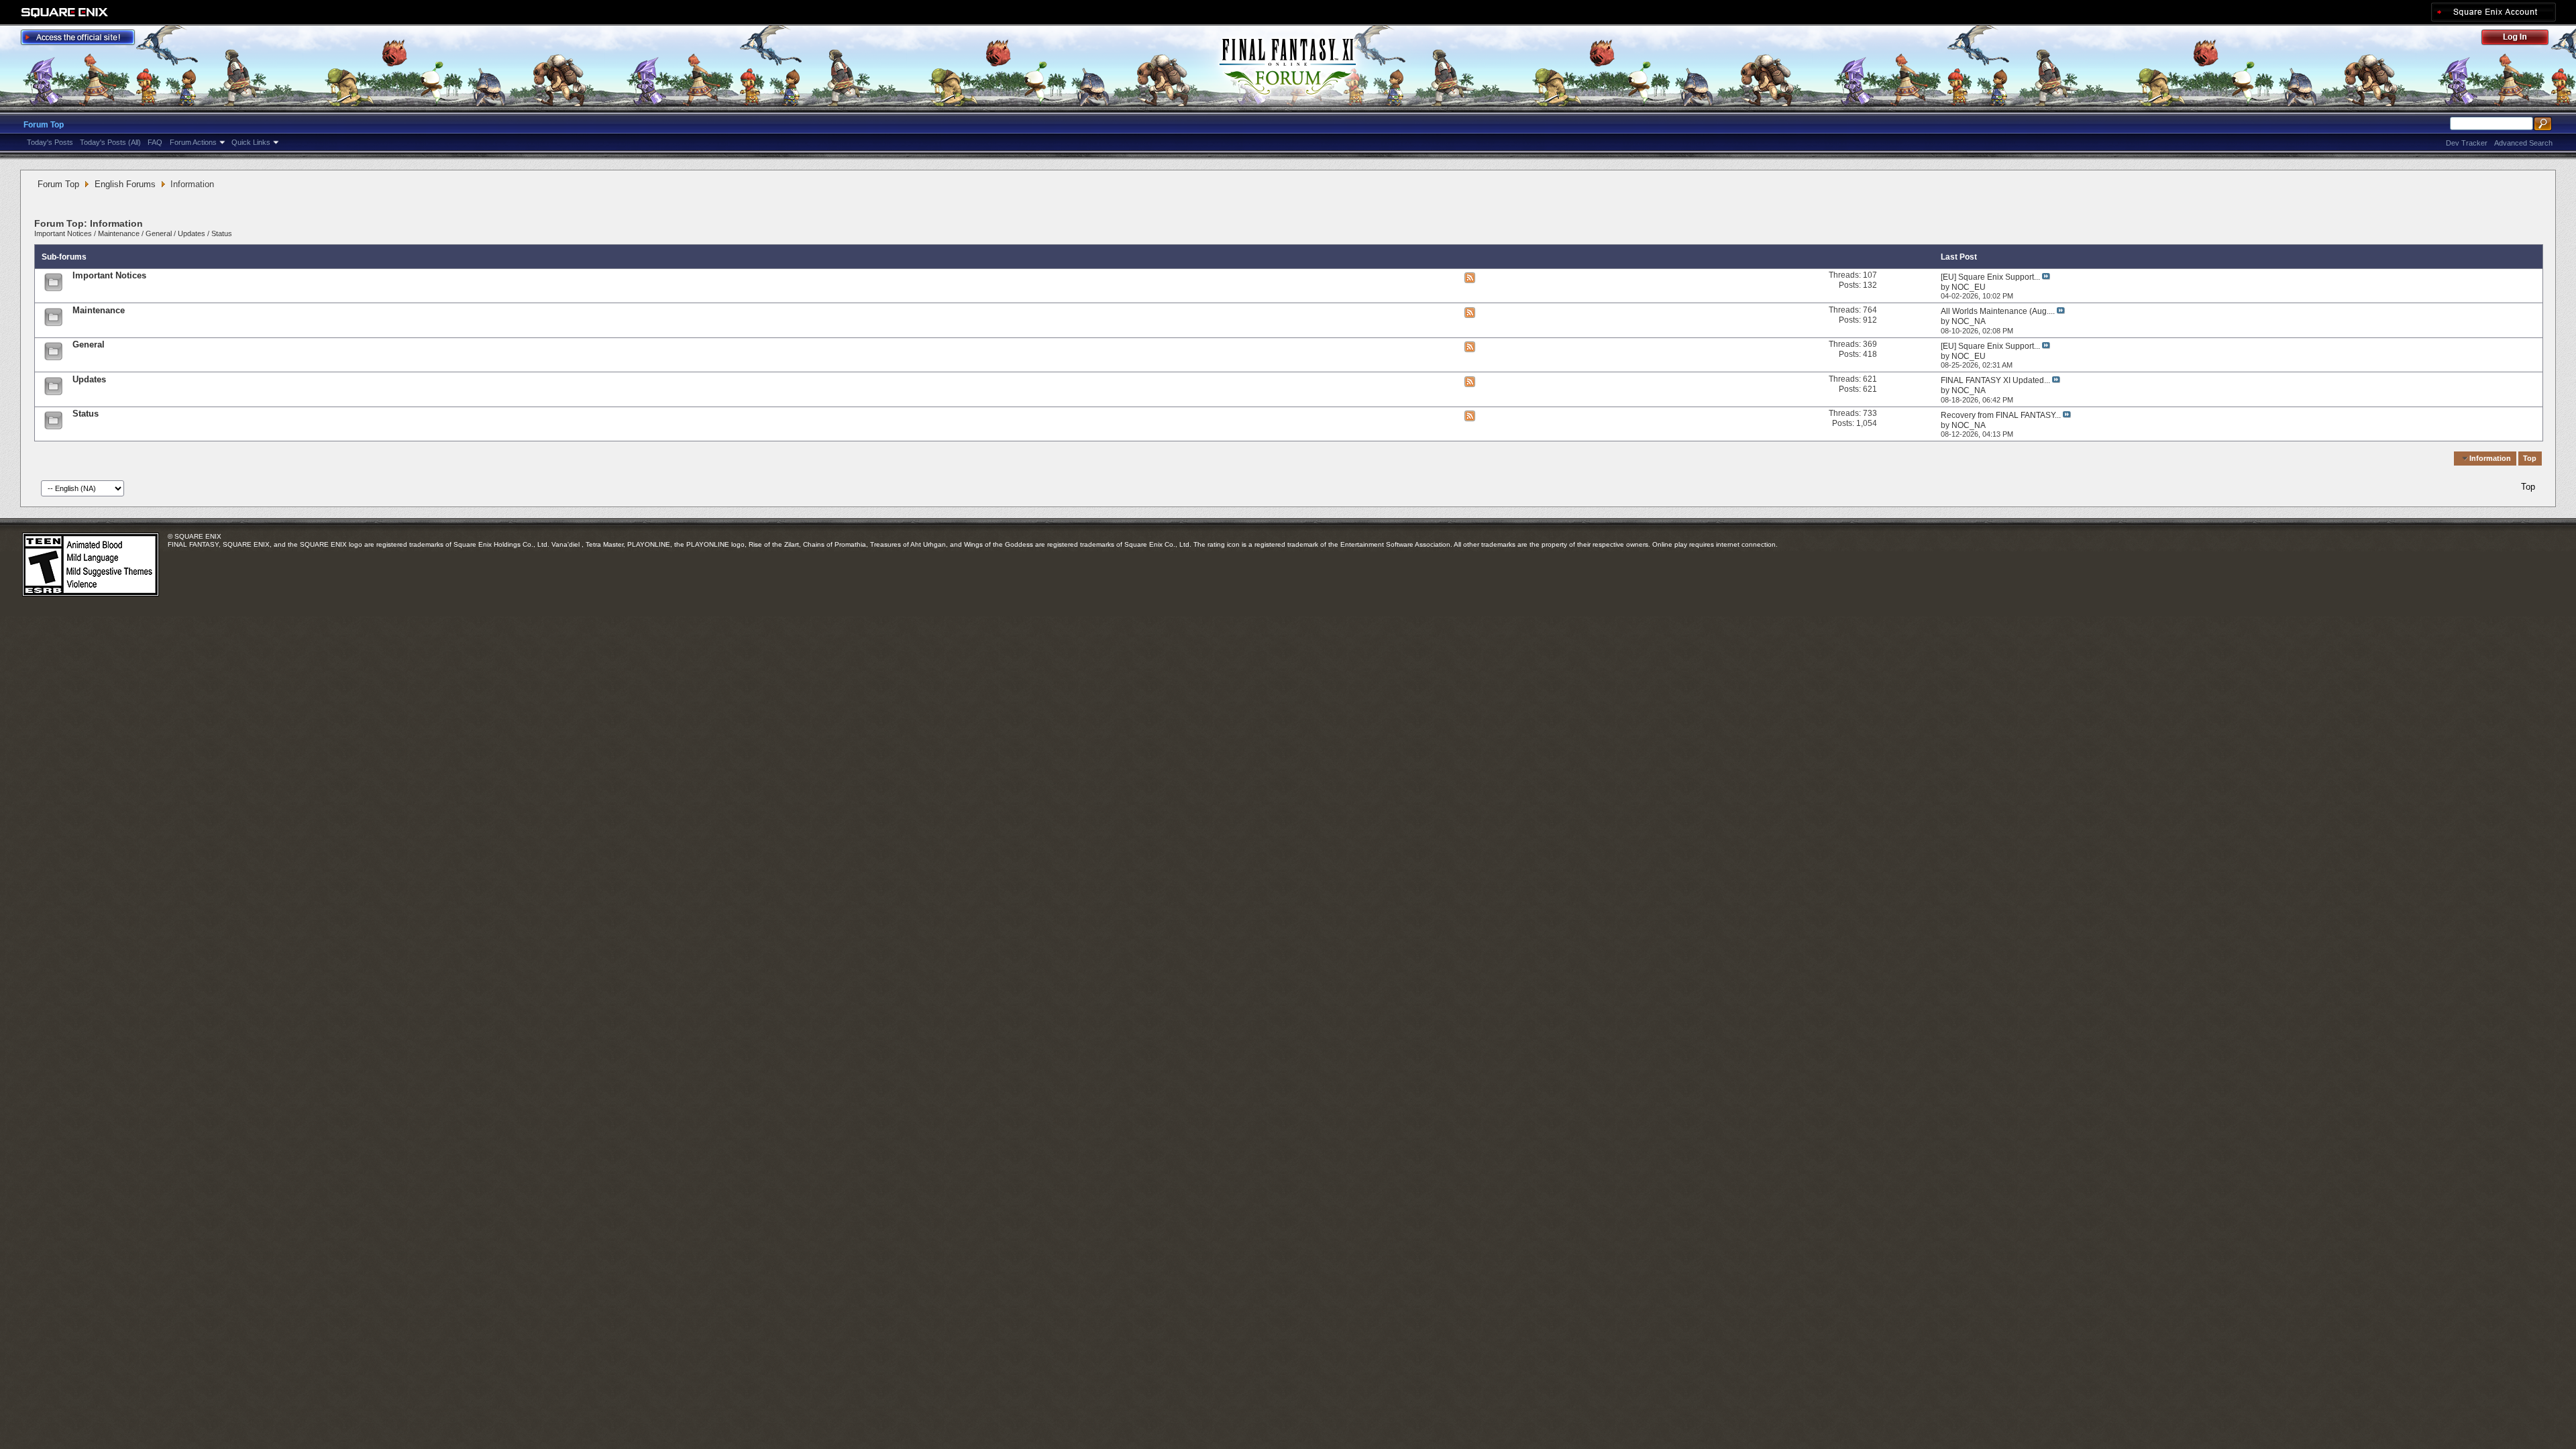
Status (222, 233)
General (159, 233)
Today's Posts (50, 142)
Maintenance (119, 233)
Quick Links (251, 142)
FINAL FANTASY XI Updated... (1995, 380)
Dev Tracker (2467, 143)
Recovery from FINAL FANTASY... (2001, 415)
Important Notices (63, 233)
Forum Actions (193, 142)
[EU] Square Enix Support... (1990, 277)
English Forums (125, 184)
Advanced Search (2523, 143)
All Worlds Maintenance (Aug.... (1998, 311)
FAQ (155, 142)
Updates (192, 233)
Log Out (2522, 39)
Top (2530, 458)
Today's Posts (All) (110, 142)
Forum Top (44, 125)
